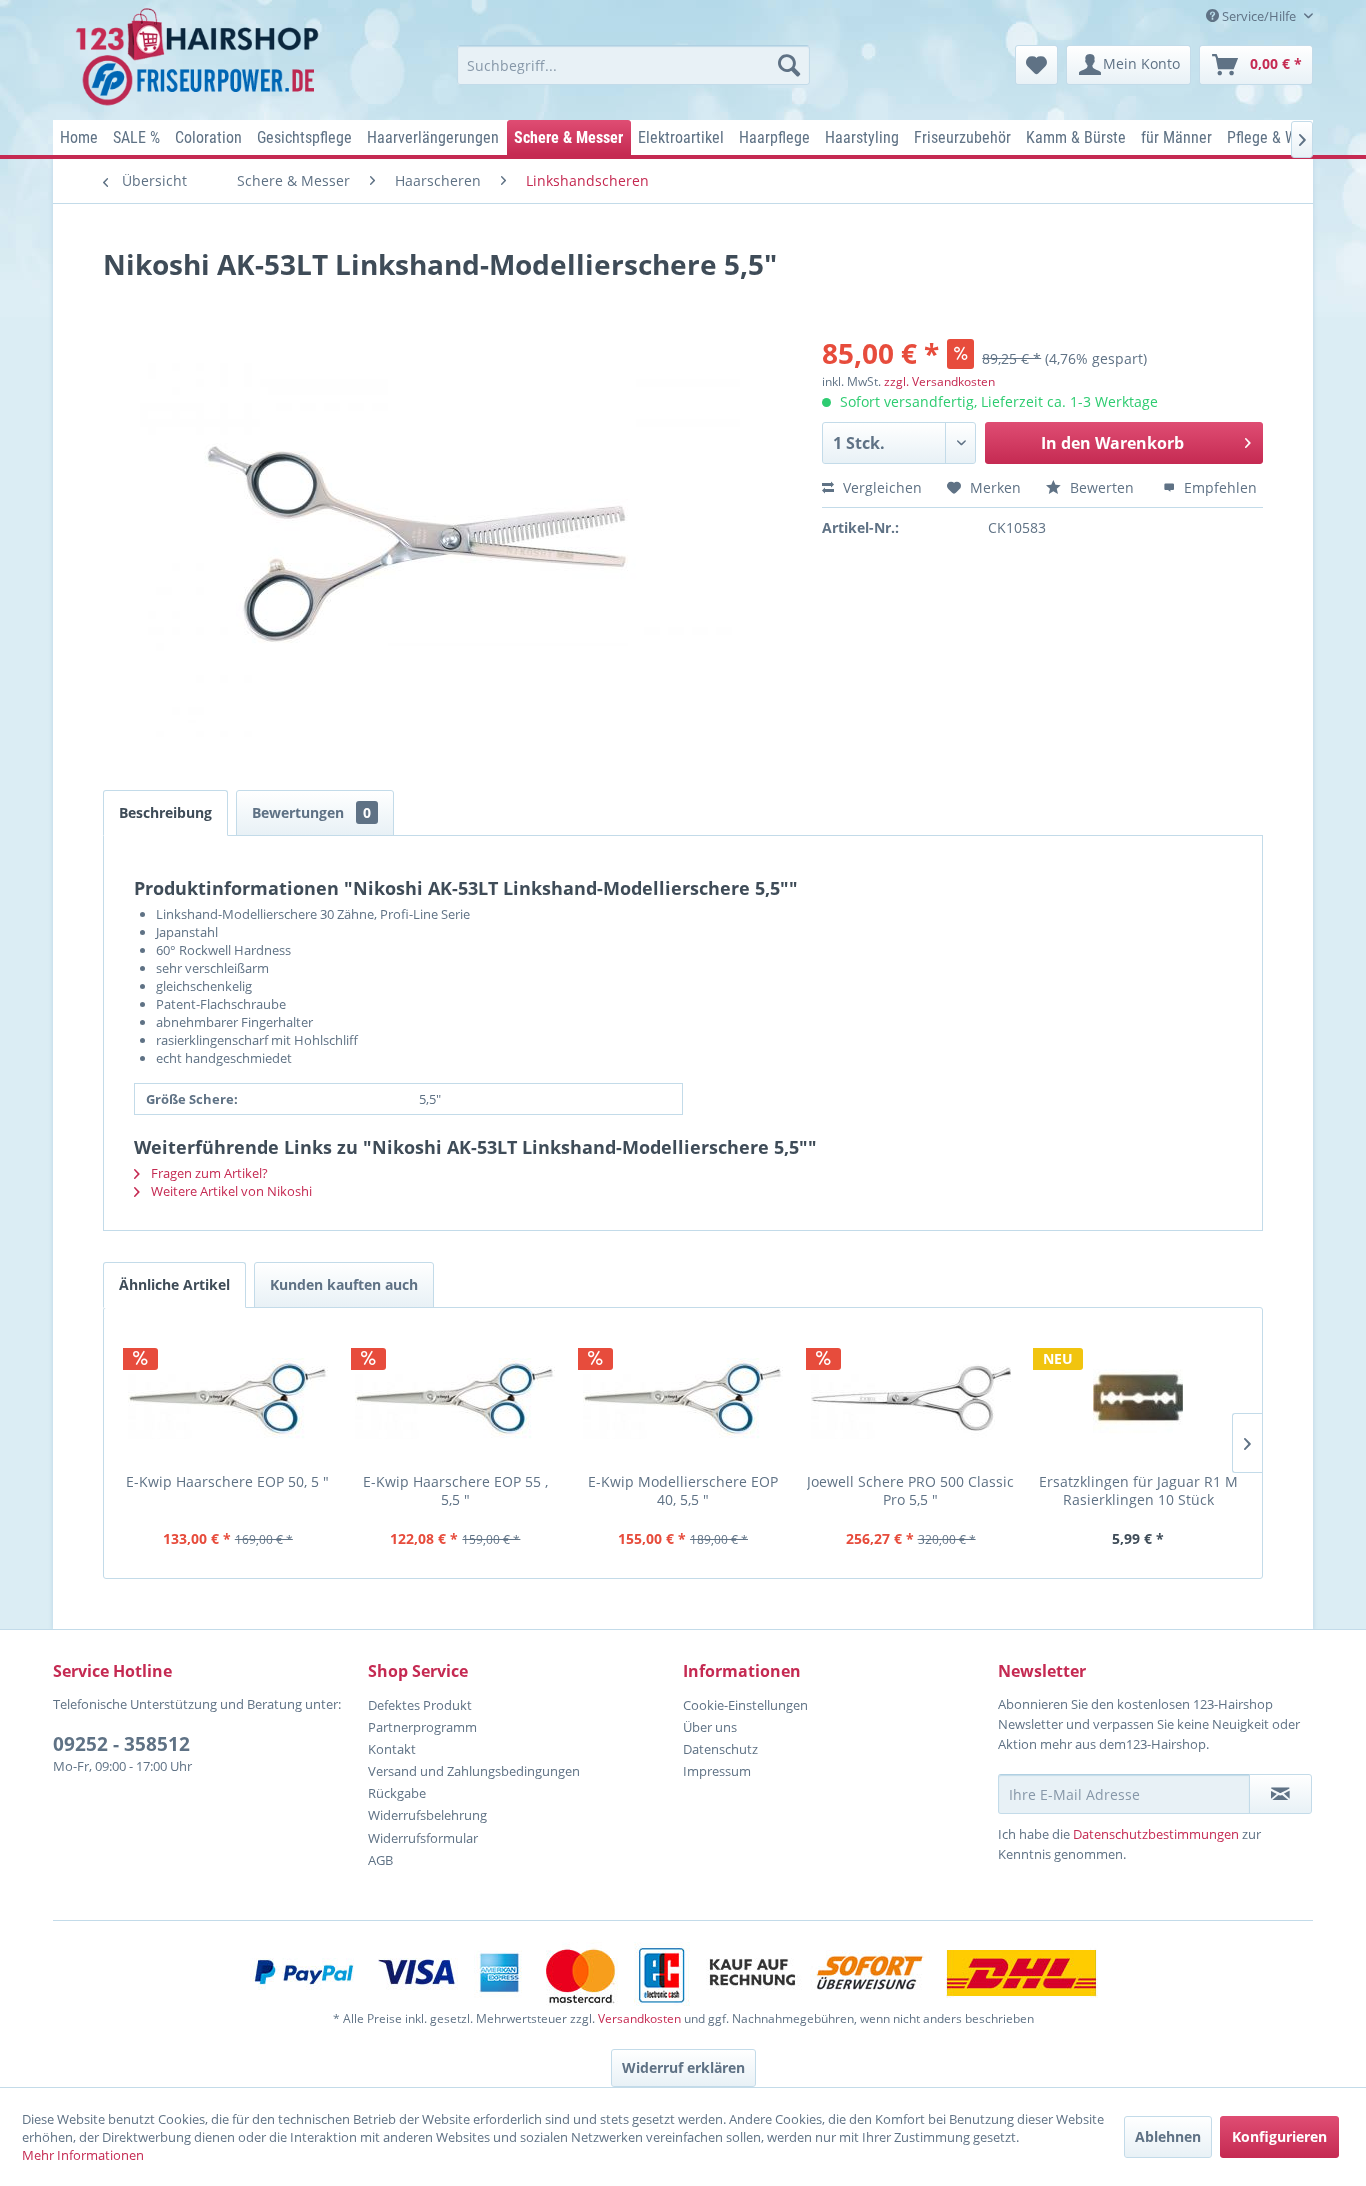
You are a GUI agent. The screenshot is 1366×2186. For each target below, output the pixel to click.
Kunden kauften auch (344, 1284)
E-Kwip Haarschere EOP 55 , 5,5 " (455, 1490)
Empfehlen (1218, 487)
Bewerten (1102, 487)
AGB (380, 1860)
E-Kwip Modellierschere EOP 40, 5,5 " (683, 1490)
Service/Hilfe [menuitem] (1259, 16)
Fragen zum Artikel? (208, 1173)
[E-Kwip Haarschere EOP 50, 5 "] (228, 1398)
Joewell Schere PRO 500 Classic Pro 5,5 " (910, 1490)
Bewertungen (311, 812)
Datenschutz (720, 1749)
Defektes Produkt (420, 1705)
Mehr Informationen (83, 2155)
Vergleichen (880, 487)
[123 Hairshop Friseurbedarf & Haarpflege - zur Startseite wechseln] (200, 58)
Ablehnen (1168, 2136)
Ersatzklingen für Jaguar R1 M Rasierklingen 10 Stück (1138, 1490)
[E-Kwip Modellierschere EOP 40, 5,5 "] (683, 1398)
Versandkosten (639, 2018)
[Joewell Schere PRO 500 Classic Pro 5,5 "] (911, 1398)
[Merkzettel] (1036, 65)
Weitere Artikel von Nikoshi (230, 1191)
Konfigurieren (1279, 2136)
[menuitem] (633, 65)
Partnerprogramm (422, 1727)
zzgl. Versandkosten (939, 381)
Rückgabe (397, 1793)
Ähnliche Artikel (174, 1284)
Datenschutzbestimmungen (1156, 1834)
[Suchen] (789, 65)
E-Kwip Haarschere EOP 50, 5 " (227, 1482)
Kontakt (392, 1749)
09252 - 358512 (121, 1744)
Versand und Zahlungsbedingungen (474, 1771)
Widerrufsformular (423, 1838)
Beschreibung (165, 812)
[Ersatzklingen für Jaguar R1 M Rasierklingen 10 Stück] (1138, 1398)
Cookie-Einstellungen (745, 1705)
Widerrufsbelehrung (427, 1815)
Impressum (717, 1771)
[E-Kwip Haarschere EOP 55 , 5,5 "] (456, 1398)
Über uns (710, 1727)
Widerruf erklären (683, 2067)
